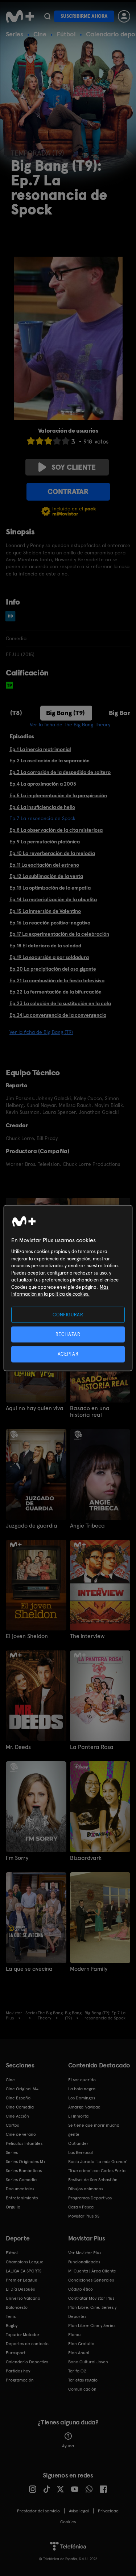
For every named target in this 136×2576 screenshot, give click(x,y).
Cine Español (19, 2098)
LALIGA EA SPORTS (24, 2271)
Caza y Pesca (81, 2207)
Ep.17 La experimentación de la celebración (59, 934)
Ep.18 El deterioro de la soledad (45, 946)
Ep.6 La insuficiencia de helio (42, 807)
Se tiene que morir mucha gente (94, 2130)
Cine (40, 34)
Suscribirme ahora (84, 16)
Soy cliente (74, 467)
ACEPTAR (68, 1354)
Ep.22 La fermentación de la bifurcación (55, 992)
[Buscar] (47, 16)
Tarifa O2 (77, 2371)
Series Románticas (24, 2171)
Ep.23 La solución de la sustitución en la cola (60, 1003)
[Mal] (40, 441)
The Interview (87, 1636)
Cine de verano (21, 2134)
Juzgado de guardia (32, 1526)
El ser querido (82, 2080)
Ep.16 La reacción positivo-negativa (50, 923)
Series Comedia (21, 2180)
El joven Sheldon (27, 1636)
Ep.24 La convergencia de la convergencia (58, 1015)
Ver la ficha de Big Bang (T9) (41, 1032)
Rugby (12, 2326)
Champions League (25, 2262)
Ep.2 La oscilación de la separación (50, 761)
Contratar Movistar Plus (91, 2298)
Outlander (78, 2143)
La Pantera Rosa (92, 1747)
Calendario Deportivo (27, 2362)
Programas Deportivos (90, 2198)
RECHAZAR (68, 1334)
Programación (20, 2380)
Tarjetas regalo (83, 2380)
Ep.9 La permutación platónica (45, 842)
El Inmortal (79, 2116)
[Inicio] (20, 16)
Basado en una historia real (90, 1412)
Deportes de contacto (27, 2344)
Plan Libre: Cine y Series (92, 2326)
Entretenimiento (22, 2198)
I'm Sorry (17, 1858)
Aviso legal (79, 2511)
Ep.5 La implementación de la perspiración (58, 795)
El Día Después (20, 2289)
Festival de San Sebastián (93, 2180)
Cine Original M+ (22, 2089)
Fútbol (66, 34)
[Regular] (48, 441)
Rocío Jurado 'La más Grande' (98, 2162)
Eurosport (16, 2353)
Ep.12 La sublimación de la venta (46, 876)
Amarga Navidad (84, 2107)
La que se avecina (29, 1969)
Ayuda (68, 2446)
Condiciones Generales (91, 2280)
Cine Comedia (20, 2107)
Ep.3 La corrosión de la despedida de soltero (60, 772)
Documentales (20, 2189)
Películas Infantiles (24, 2143)
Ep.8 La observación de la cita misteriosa (56, 830)
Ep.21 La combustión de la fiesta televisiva (57, 980)
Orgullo (13, 2207)
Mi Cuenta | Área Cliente (92, 2271)
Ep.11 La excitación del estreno (44, 865)
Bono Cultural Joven (88, 2362)
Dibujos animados (86, 2189)
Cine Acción (17, 2116)
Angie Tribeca (87, 1526)
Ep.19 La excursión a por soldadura (49, 957)
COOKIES (68, 2522)
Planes (75, 2335)
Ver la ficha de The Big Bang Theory (70, 725)
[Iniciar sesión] (124, 16)
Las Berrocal (81, 2152)
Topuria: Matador (23, 2335)
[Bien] (57, 441)
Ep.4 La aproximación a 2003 (43, 784)
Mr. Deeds (18, 1747)
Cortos (12, 2125)
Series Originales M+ (26, 2162)
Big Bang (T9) (65, 713)
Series (15, 34)
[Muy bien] (66, 441)
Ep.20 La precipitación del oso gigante (53, 969)
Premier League (22, 2280)
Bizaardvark (86, 1858)
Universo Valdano (23, 2298)
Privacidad (108, 2511)
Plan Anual (79, 2353)
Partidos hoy (18, 2371)
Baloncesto (17, 2307)
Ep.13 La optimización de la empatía (50, 888)
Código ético (81, 2289)
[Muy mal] (31, 441)
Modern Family (89, 1969)
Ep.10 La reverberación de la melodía (52, 853)
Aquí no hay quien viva (35, 1408)
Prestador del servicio (38, 2511)
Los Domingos (82, 2098)
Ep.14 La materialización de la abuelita (53, 899)
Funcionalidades (84, 2262)
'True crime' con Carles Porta (97, 2171)
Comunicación (82, 2389)
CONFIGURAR (68, 1315)
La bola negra (82, 2089)
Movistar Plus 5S (84, 2216)
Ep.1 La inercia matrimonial (40, 749)
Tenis (11, 2316)
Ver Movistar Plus (85, 2253)
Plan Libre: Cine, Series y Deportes (92, 2312)
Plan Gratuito (81, 2344)
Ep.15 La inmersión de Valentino (45, 911)
